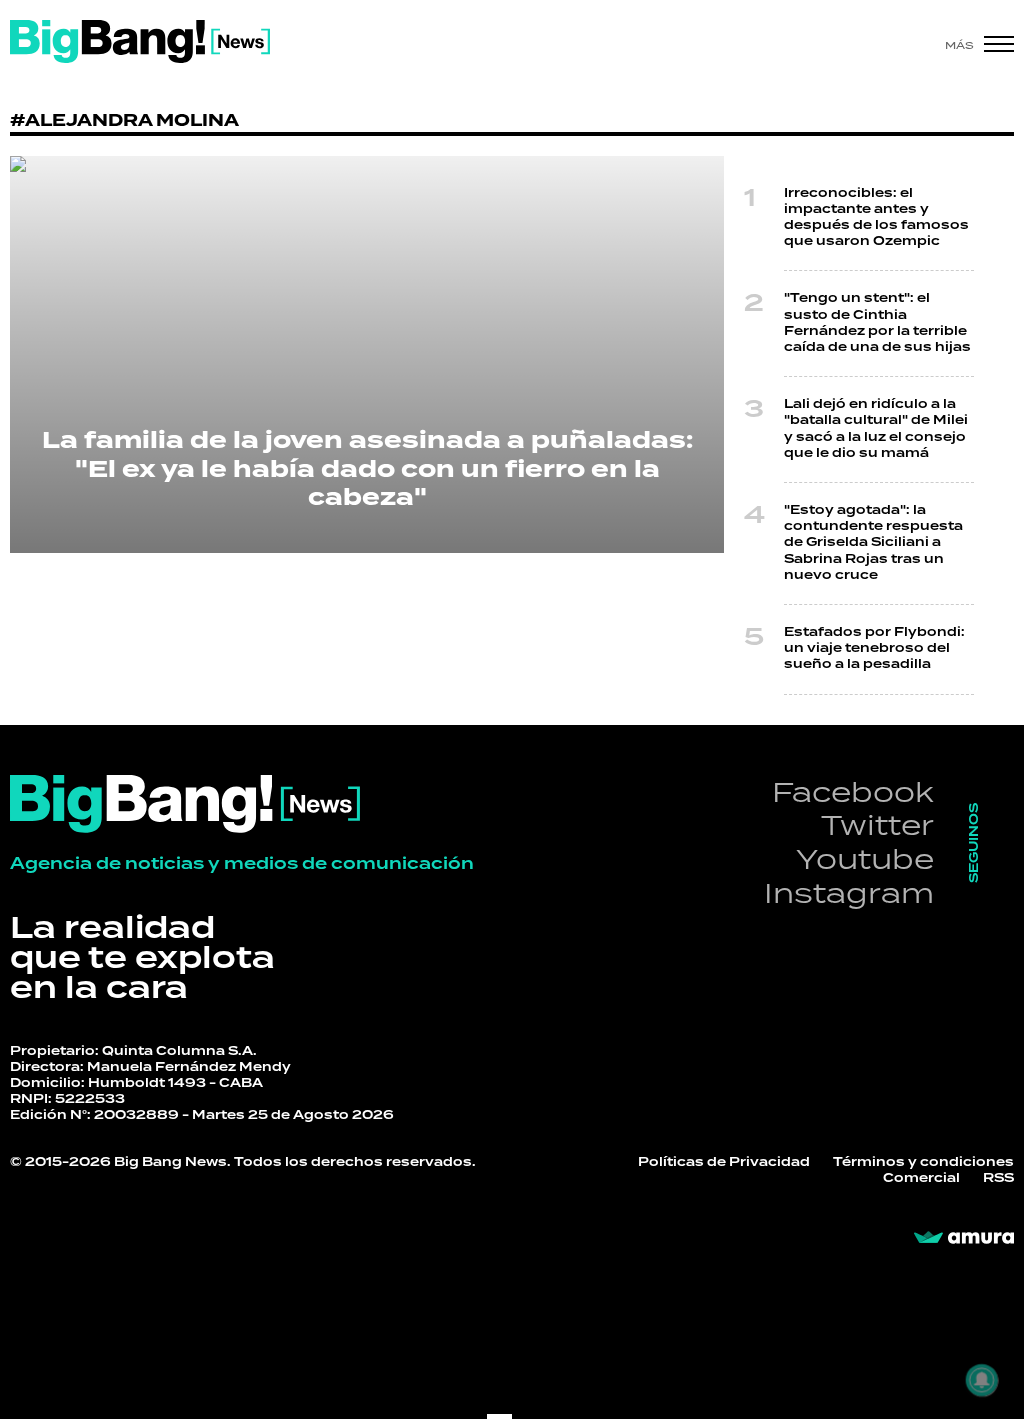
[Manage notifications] (982, 1380)
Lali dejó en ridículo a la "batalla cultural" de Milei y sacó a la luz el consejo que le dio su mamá (876, 429)
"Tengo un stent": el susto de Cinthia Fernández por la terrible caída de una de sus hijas (877, 323)
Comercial (921, 1178)
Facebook (853, 791)
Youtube (865, 858)
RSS (998, 1178)
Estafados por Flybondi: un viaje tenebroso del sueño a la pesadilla (874, 648)
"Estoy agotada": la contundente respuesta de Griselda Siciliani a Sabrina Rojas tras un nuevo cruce (873, 543)
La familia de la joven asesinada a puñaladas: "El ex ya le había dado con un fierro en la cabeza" (367, 469)
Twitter (877, 824)
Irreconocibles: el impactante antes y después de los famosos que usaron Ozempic (876, 218)
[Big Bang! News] (140, 41)
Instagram (849, 892)
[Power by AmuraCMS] (964, 1238)
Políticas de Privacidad (724, 1162)
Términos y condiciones (923, 1162)
